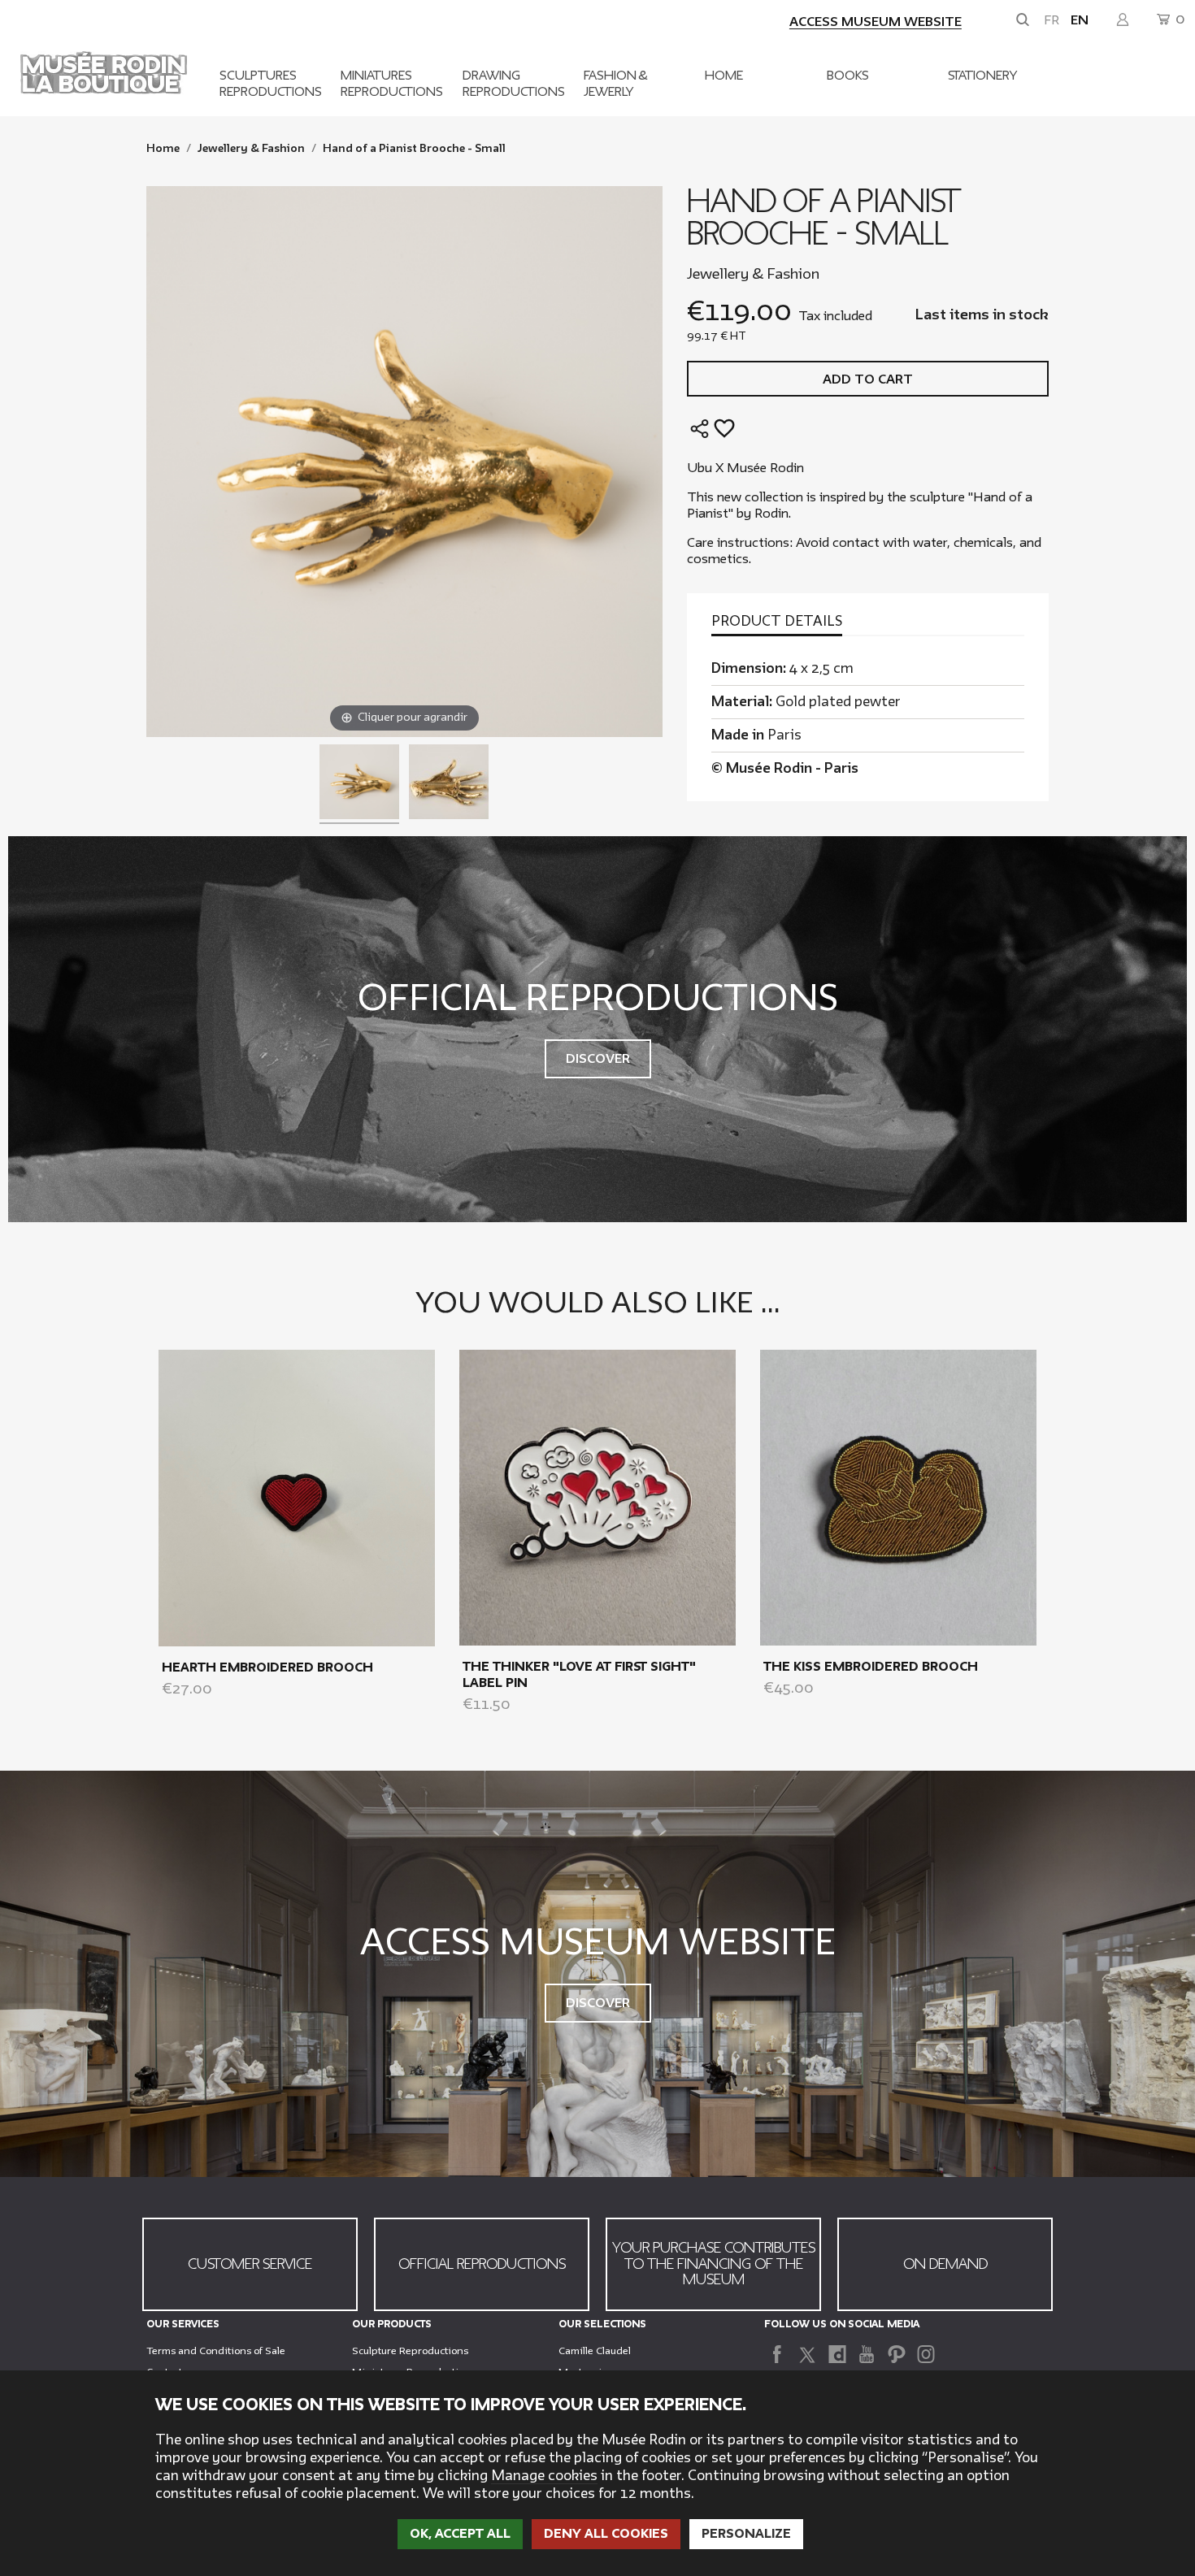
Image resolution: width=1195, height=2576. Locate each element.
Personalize (746, 2534)
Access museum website (876, 22)
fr (1052, 20)
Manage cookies (544, 2476)
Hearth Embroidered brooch (267, 1667)
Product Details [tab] (777, 622)
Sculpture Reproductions (410, 2351)
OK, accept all (460, 2534)
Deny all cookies (606, 2534)
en (1080, 20)
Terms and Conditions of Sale (216, 2351)
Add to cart (868, 379)
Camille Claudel (595, 2351)
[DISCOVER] (297, 1497)
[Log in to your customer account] (1123, 20)
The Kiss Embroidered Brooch (871, 1667)
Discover (598, 1059)
